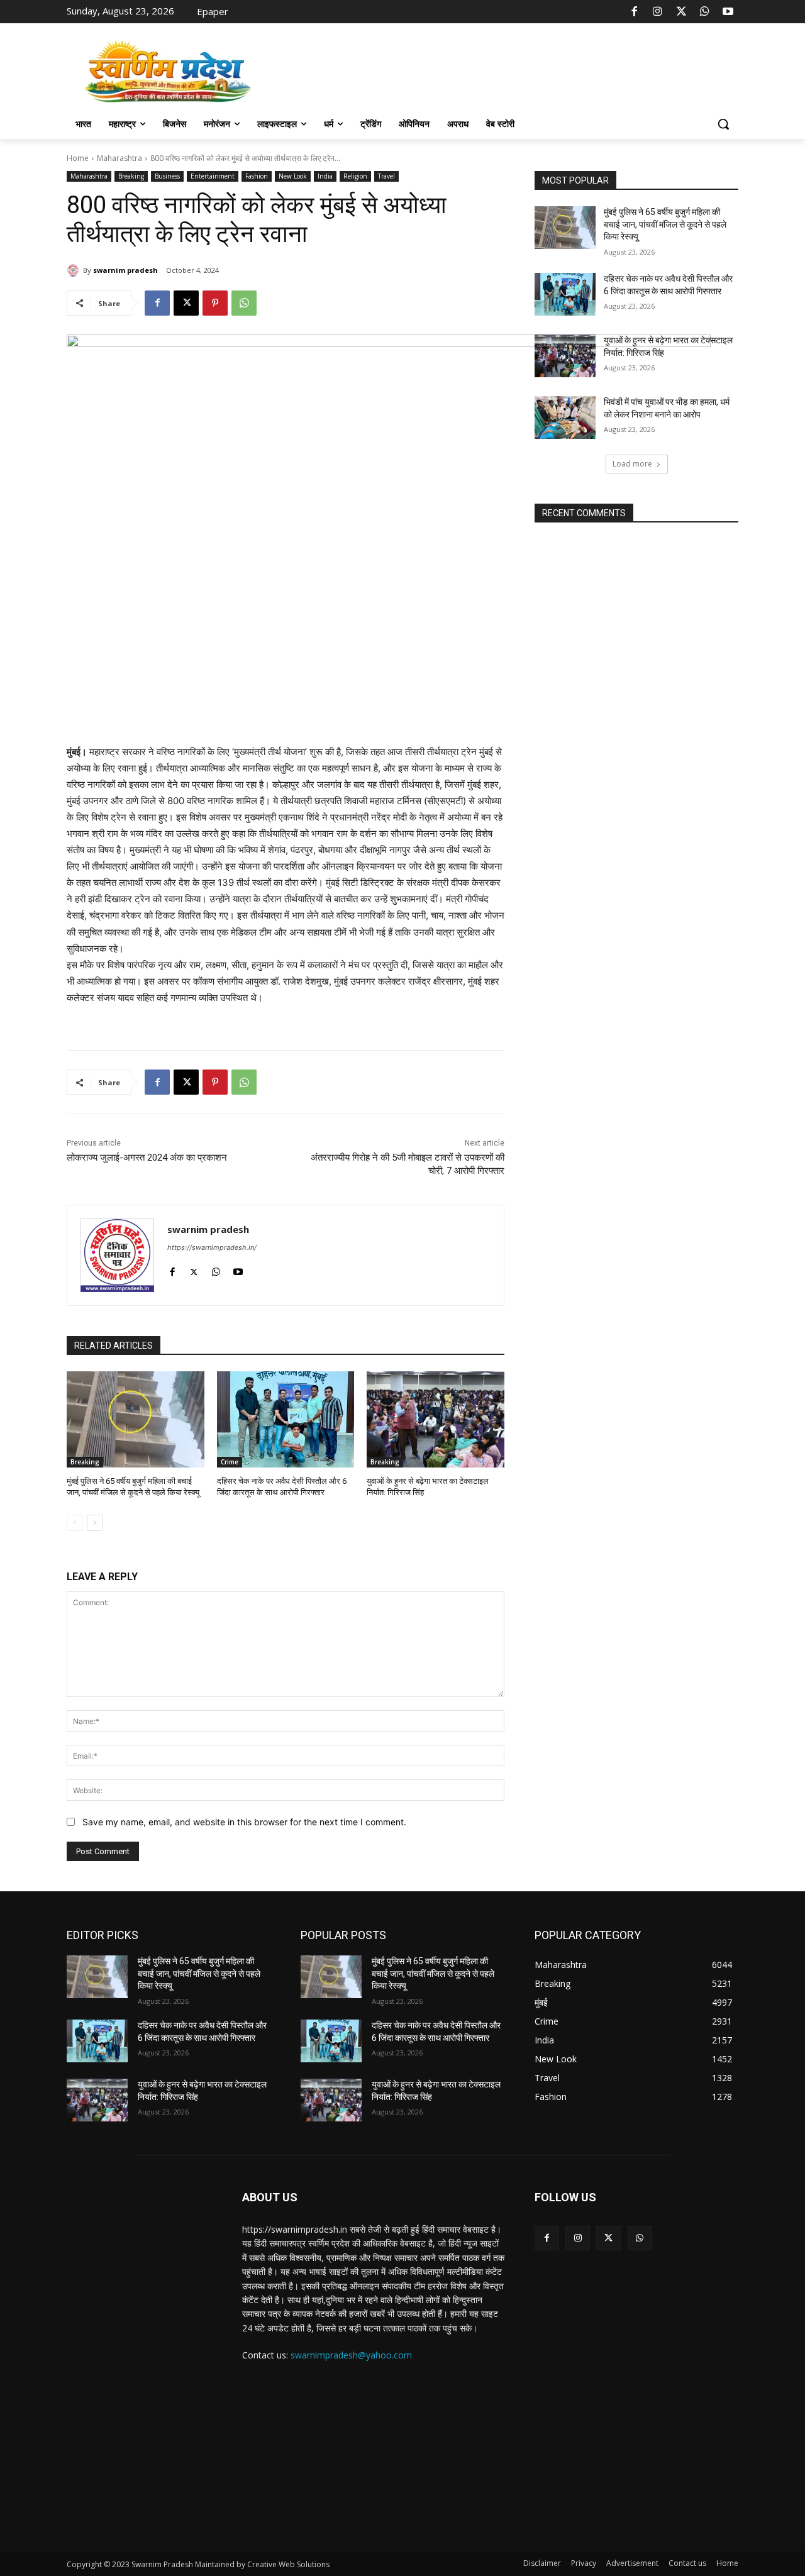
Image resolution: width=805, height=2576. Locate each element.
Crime (230, 1462)
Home (78, 158)
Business (167, 176)
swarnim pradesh (125, 270)
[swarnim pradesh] (75, 270)
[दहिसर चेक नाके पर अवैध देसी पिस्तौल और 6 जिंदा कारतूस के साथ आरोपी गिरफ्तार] (286, 1419)
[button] (723, 124)
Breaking (131, 176)
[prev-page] (75, 1523)
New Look (293, 176)
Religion (355, 176)
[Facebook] (635, 12)
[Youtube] (728, 12)
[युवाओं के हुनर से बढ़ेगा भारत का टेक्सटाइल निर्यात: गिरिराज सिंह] (436, 1419)
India (325, 176)
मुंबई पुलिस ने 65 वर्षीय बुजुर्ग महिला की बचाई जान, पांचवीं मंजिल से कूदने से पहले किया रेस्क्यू (665, 224)
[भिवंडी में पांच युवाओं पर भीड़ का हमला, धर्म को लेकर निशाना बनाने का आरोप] (565, 417)
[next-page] (95, 1523)
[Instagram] (658, 12)
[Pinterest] (215, 303)
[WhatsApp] (704, 12)
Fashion (257, 176)
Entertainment (213, 176)
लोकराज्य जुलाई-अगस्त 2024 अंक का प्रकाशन (147, 1158)
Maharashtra (119, 158)
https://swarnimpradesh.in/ (212, 1247)
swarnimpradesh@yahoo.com (351, 2355)
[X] (681, 12)
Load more (632, 464)
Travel (386, 176)
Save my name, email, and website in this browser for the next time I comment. (244, 1822)
